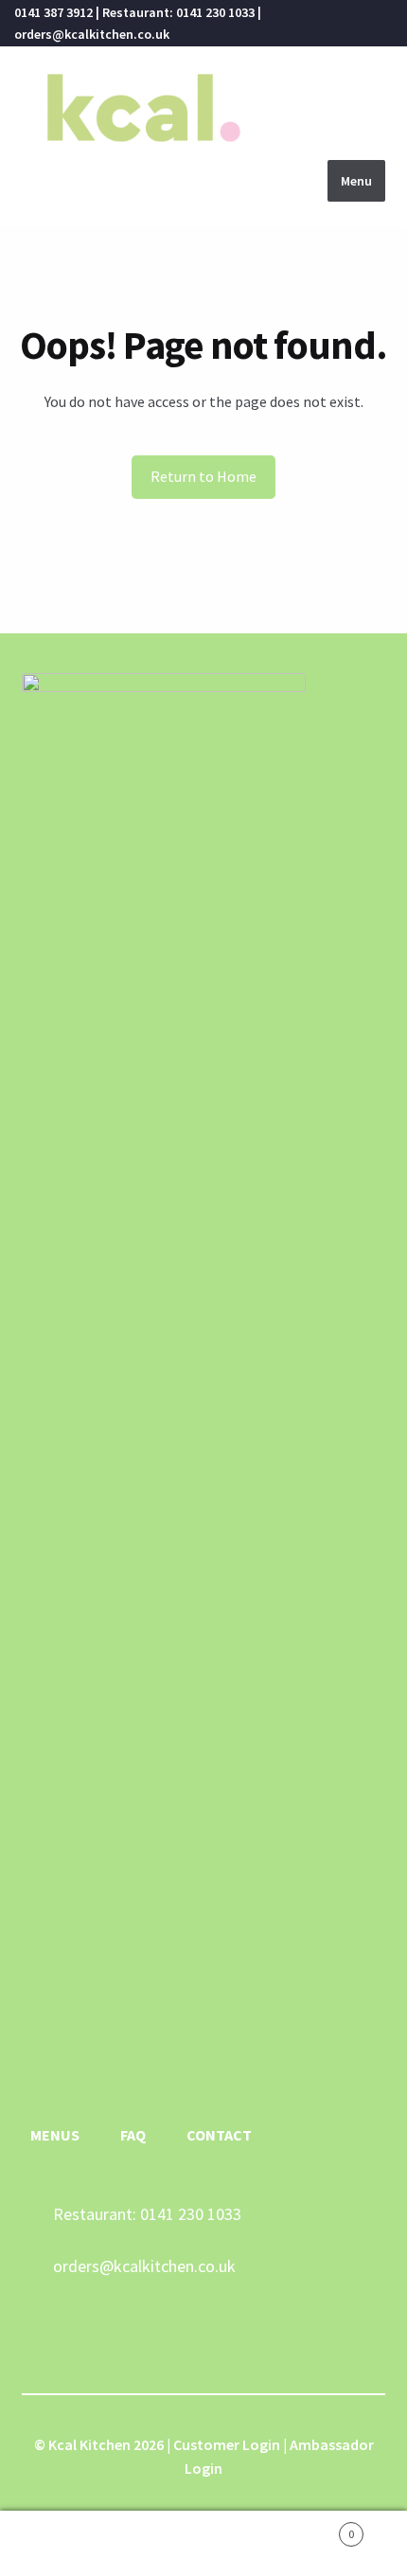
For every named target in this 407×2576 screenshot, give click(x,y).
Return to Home (203, 476)
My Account (68, 2544)
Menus (55, 2135)
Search (203, 2544)
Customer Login (227, 2444)
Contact (219, 2135)
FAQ (133, 2135)
